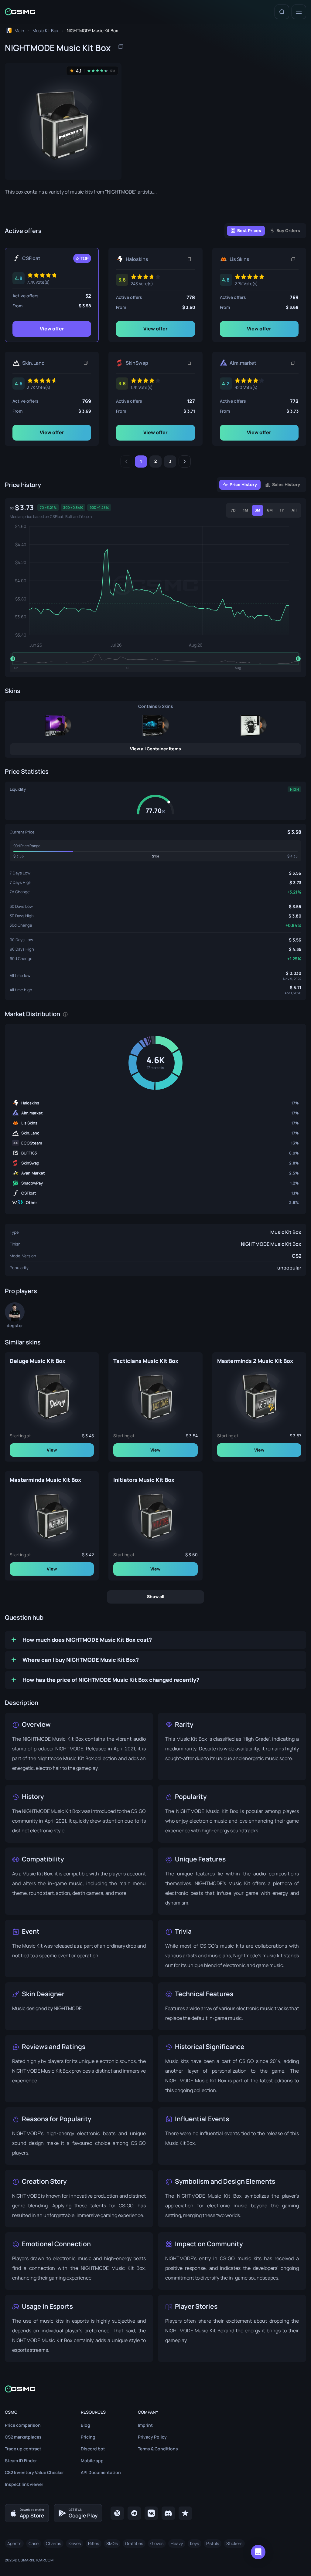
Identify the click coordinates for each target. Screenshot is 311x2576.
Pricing (88, 2437)
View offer (52, 329)
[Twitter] (117, 2513)
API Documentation (101, 2472)
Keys (195, 2543)
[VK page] (151, 2513)
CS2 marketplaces (23, 2437)
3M (258, 510)
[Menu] (299, 12)
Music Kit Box (286, 1232)
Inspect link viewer (24, 2484)
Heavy (177, 2543)
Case (34, 2543)
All (294, 510)
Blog (85, 2425)
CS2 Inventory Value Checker (34, 2472)
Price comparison (23, 2425)
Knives (75, 2543)
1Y (282, 510)
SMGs (112, 2543)
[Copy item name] (121, 46)
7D (233, 510)
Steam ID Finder (21, 2461)
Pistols (213, 2543)
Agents (14, 2543)
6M (270, 510)
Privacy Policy (152, 2437)
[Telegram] (134, 2513)
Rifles (94, 2543)
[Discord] (168, 2513)
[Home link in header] (20, 12)
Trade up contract (23, 2449)
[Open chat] (258, 2552)
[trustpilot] (185, 2513)
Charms (53, 2543)
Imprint (145, 2425)
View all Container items (155, 749)
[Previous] (126, 461)
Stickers (234, 2543)
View (52, 1450)
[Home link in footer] (155, 2389)
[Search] (282, 12)
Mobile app (92, 2461)
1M (246, 510)
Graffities (134, 2543)
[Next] (185, 461)
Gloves (157, 2543)
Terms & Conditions (158, 2449)
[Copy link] (190, 259)
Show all (156, 1596)
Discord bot (93, 2449)
